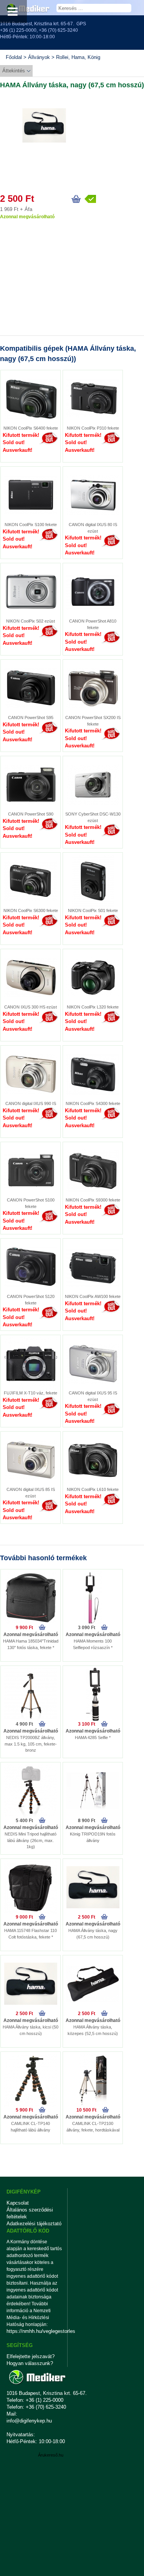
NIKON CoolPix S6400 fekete (31, 428)
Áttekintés (14, 71)
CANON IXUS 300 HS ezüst (31, 1007)
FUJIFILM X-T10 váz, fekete (31, 1393)
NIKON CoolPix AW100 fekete (93, 1296)
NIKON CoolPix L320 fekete (93, 1007)
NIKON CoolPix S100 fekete (31, 525)
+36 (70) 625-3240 (58, 30)
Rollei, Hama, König (78, 57)
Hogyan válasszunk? (30, 2363)
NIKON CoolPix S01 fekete (93, 910)
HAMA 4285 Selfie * (93, 1737)
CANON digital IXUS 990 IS (31, 1103)
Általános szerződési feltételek (30, 2213)
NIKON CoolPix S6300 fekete (31, 910)
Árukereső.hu (51, 2455)
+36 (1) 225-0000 (18, 30)
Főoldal (14, 57)
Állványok (39, 57)
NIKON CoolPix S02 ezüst (31, 621)
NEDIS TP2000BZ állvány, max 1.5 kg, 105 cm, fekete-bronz (31, 1744)
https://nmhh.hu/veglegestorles (34, 2331)
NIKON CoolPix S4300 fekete (93, 1103)
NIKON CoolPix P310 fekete (93, 428)
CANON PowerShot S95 (31, 718)
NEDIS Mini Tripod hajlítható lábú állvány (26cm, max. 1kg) (31, 1840)
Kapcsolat (18, 2203)
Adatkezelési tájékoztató (34, 2224)
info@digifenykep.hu (29, 2421)
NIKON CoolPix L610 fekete (93, 1489)
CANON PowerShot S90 (31, 814)
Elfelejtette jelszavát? (31, 2356)
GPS (81, 24)
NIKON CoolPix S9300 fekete (93, 1200)
